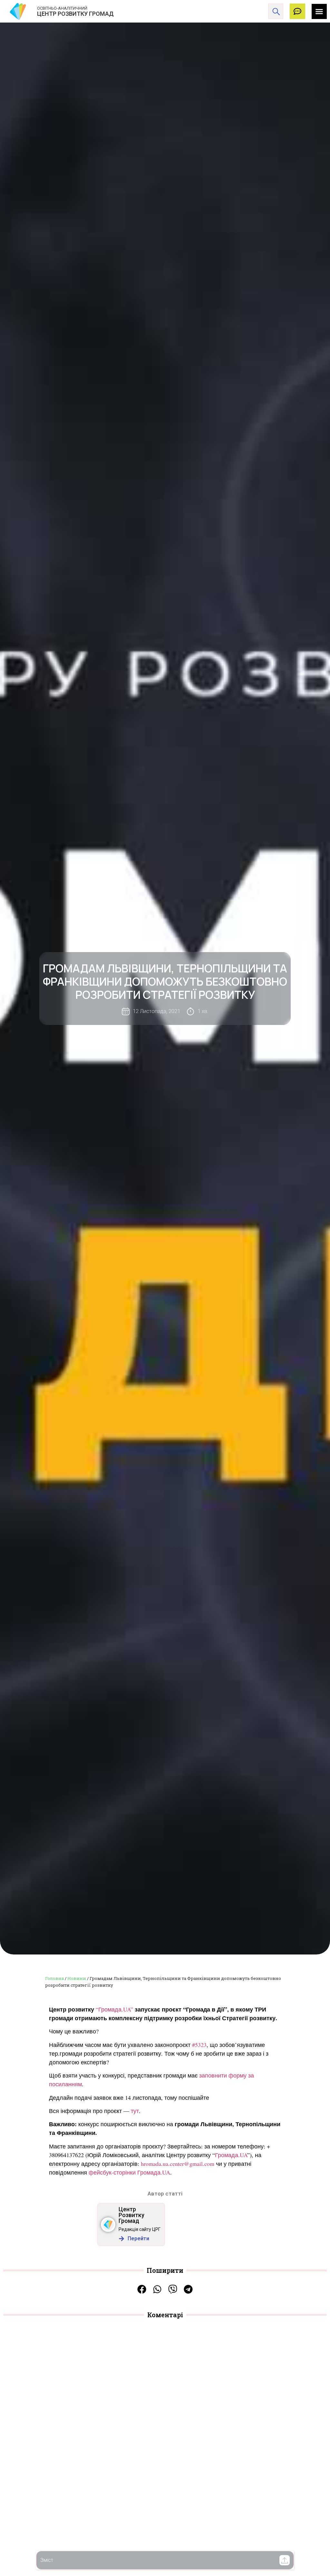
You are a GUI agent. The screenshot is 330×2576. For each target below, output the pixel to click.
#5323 (199, 2045)
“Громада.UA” (114, 2009)
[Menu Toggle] (319, 11)
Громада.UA (231, 2155)
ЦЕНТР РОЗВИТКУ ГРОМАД (75, 14)
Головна (54, 1978)
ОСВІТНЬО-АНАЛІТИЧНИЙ (62, 8)
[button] (285, 2560)
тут (135, 2111)
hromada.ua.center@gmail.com (178, 2164)
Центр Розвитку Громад (131, 2215)
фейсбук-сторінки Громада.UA (129, 2172)
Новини (77, 1978)
